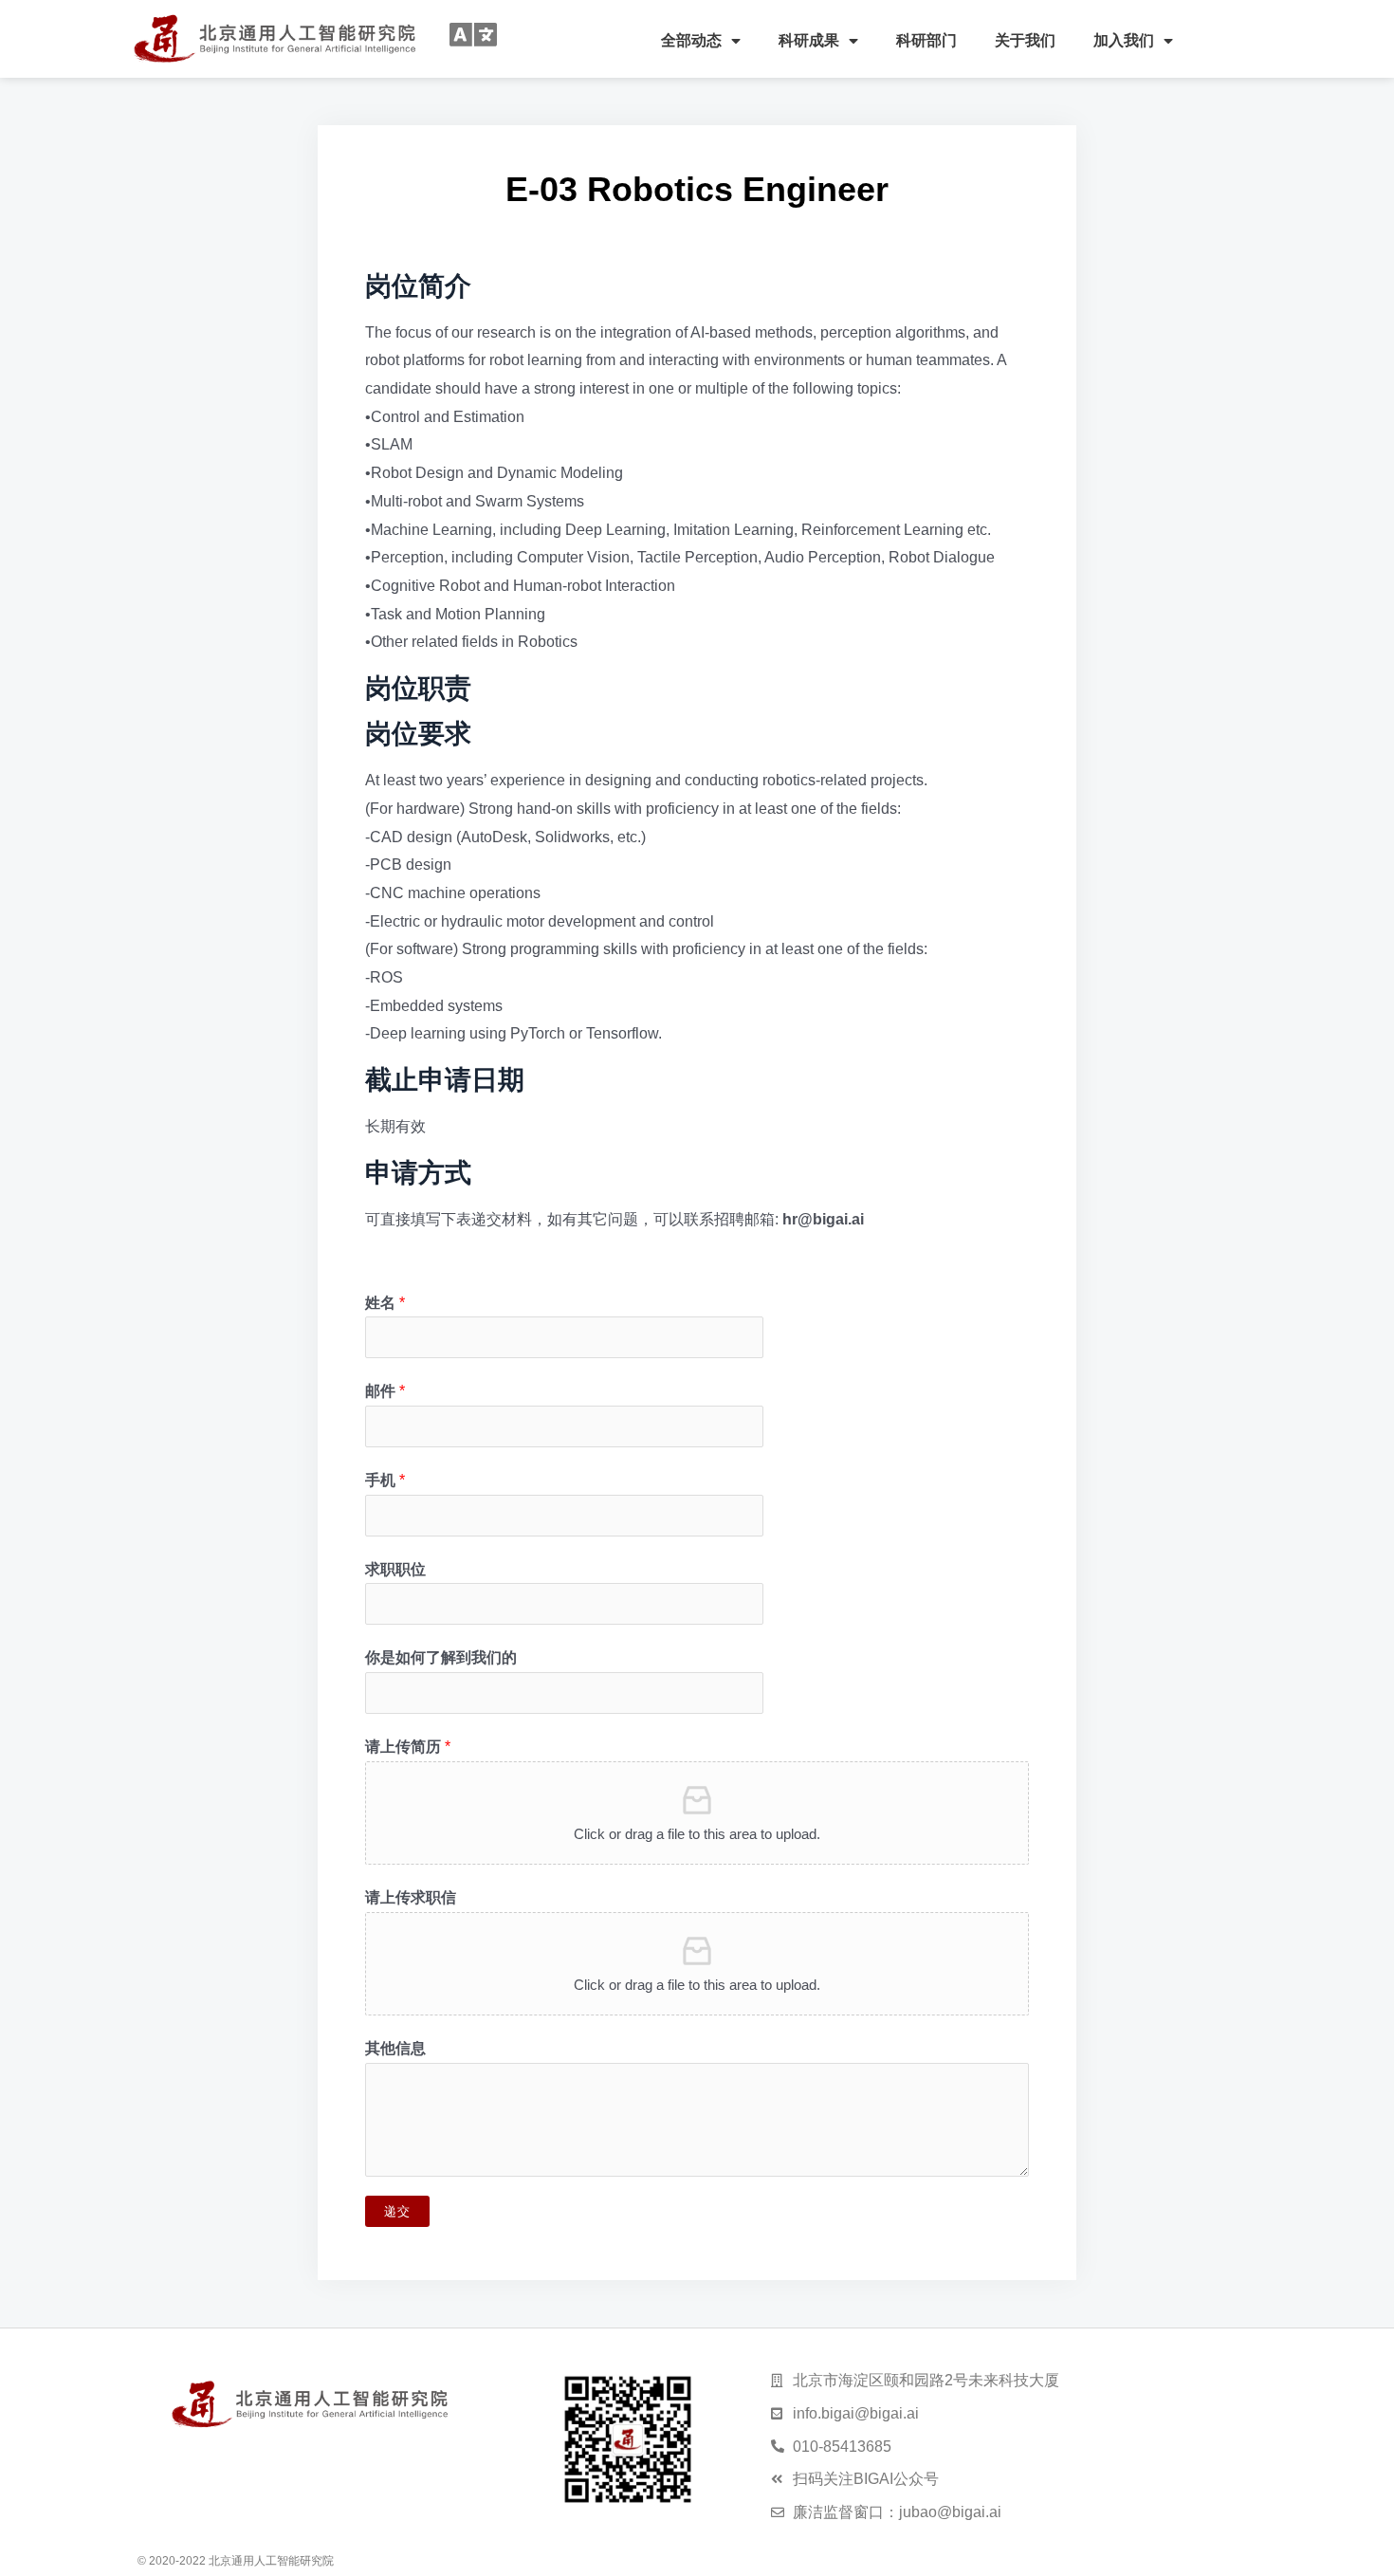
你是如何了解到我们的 (441, 1657)
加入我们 (1124, 40)
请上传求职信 (411, 1897)
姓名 (385, 1303)
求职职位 (395, 1569)
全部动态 (691, 40)
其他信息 (395, 2048)
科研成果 (809, 40)
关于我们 (1025, 40)
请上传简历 (408, 1747)
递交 (397, 2211)
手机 (385, 1480)
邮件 (385, 1391)
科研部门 (926, 40)
